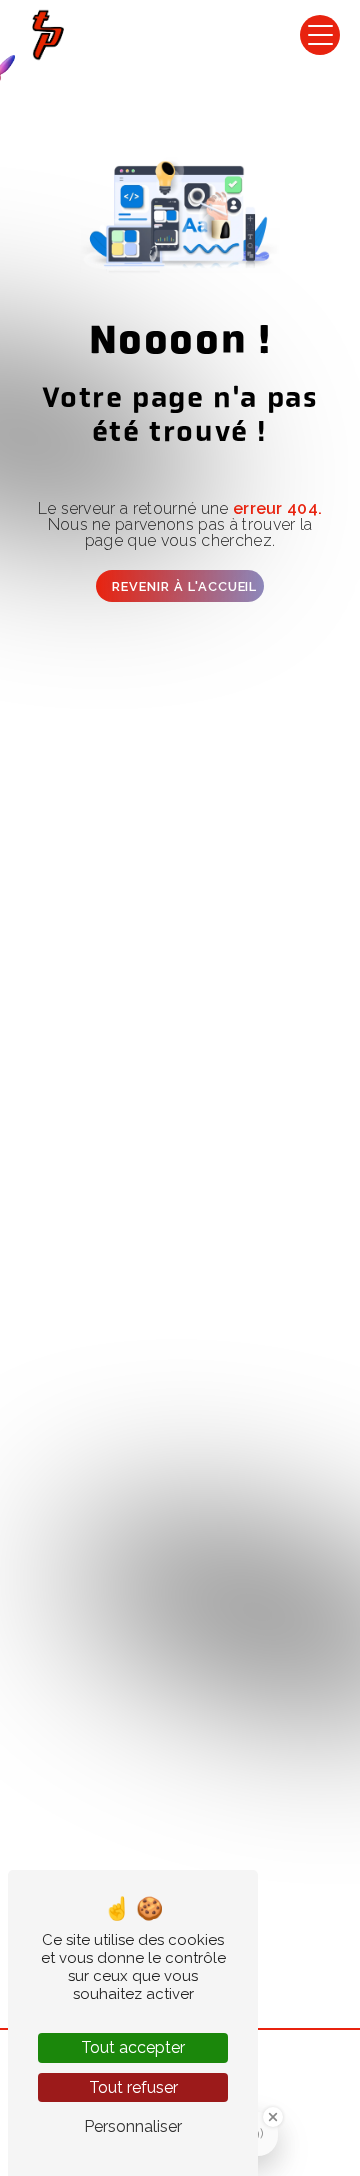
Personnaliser (133, 2126)
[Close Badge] (273, 2117)
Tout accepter (133, 2047)
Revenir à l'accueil (184, 586)
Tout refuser (133, 2087)
